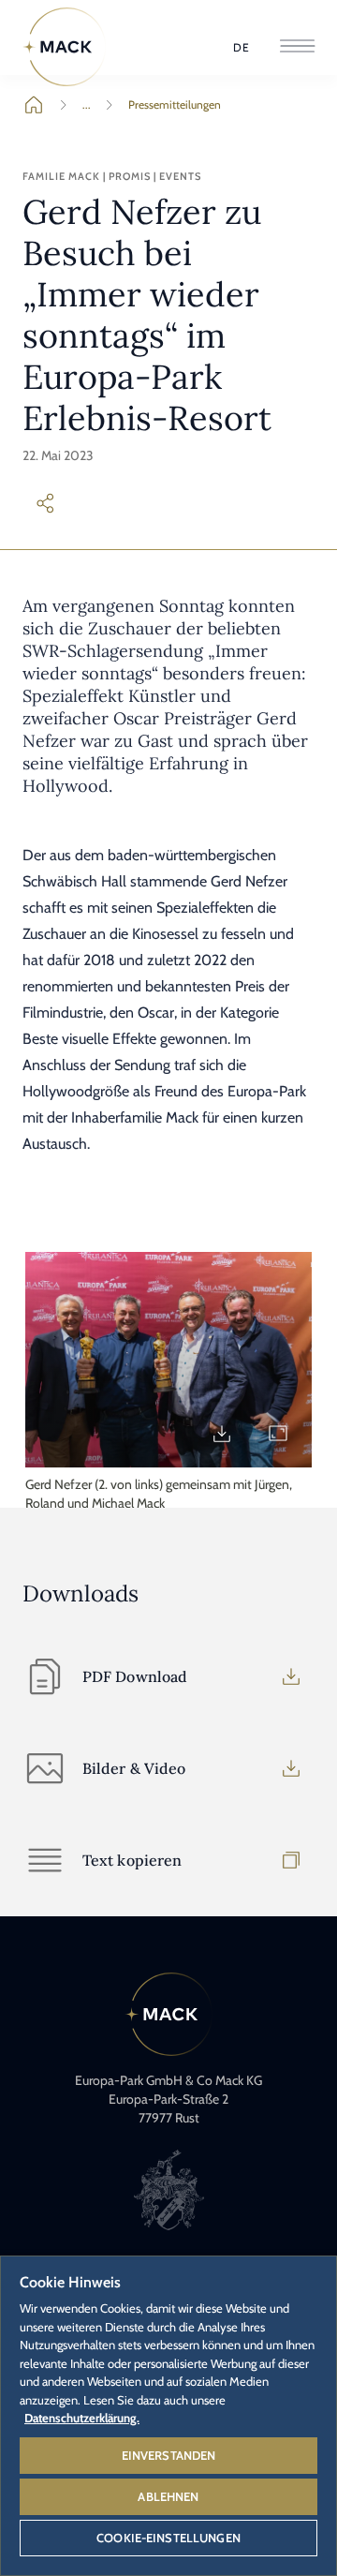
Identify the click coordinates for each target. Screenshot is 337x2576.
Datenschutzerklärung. (82, 2418)
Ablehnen (168, 2496)
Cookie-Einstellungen (168, 2538)
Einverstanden (169, 2455)
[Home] (65, 47)
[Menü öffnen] (297, 47)
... (87, 104)
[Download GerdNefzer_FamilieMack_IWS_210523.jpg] (222, 1434)
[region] (168, 2415)
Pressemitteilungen (175, 104)
